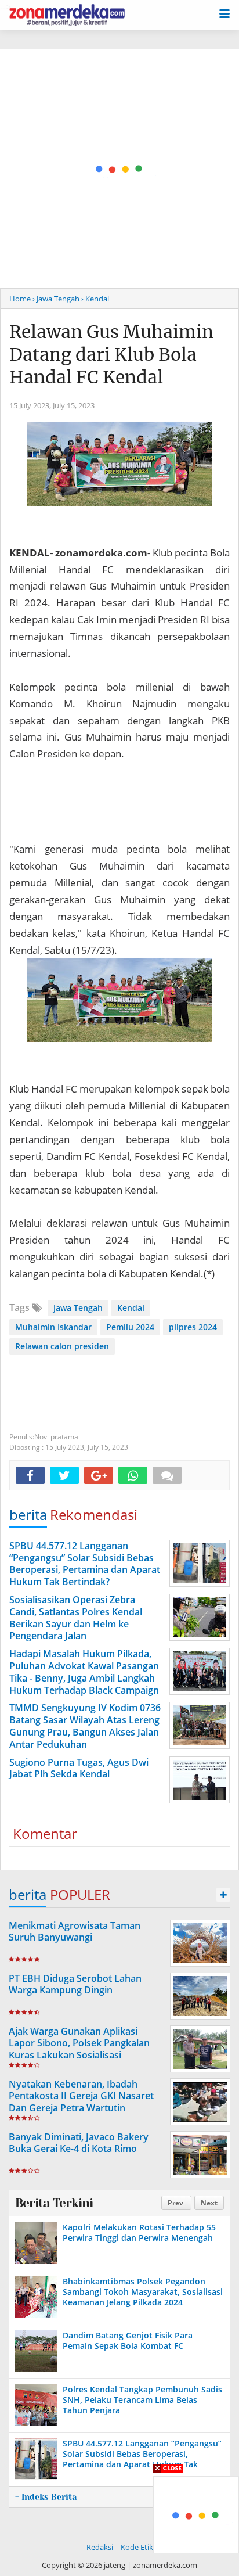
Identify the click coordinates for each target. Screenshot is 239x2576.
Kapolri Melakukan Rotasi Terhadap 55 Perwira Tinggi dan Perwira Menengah (139, 2232)
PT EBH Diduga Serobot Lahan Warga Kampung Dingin (75, 1984)
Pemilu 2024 (130, 1327)
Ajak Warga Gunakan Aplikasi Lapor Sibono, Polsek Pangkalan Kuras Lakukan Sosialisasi (79, 2043)
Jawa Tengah (78, 1308)
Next (209, 2203)
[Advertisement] (119, 168)
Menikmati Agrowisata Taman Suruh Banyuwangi (75, 1932)
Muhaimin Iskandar (53, 1327)
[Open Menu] (224, 13)
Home (20, 299)
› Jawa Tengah (56, 299)
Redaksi (100, 2547)
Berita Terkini (54, 2203)
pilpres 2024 (193, 1327)
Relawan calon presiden (62, 1346)
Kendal (131, 1308)
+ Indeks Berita (46, 2497)
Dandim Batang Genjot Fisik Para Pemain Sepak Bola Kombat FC (128, 2340)
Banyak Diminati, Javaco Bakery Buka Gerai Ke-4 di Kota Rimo (79, 2143)
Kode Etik (137, 2547)
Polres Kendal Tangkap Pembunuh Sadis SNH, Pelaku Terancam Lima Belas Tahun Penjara (142, 2400)
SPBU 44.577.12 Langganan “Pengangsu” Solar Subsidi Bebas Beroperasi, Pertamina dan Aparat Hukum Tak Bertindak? (142, 2459)
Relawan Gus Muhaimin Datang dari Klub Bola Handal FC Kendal (111, 354)
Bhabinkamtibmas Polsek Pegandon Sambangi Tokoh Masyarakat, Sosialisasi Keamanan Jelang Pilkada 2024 (143, 2292)
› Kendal (95, 299)
